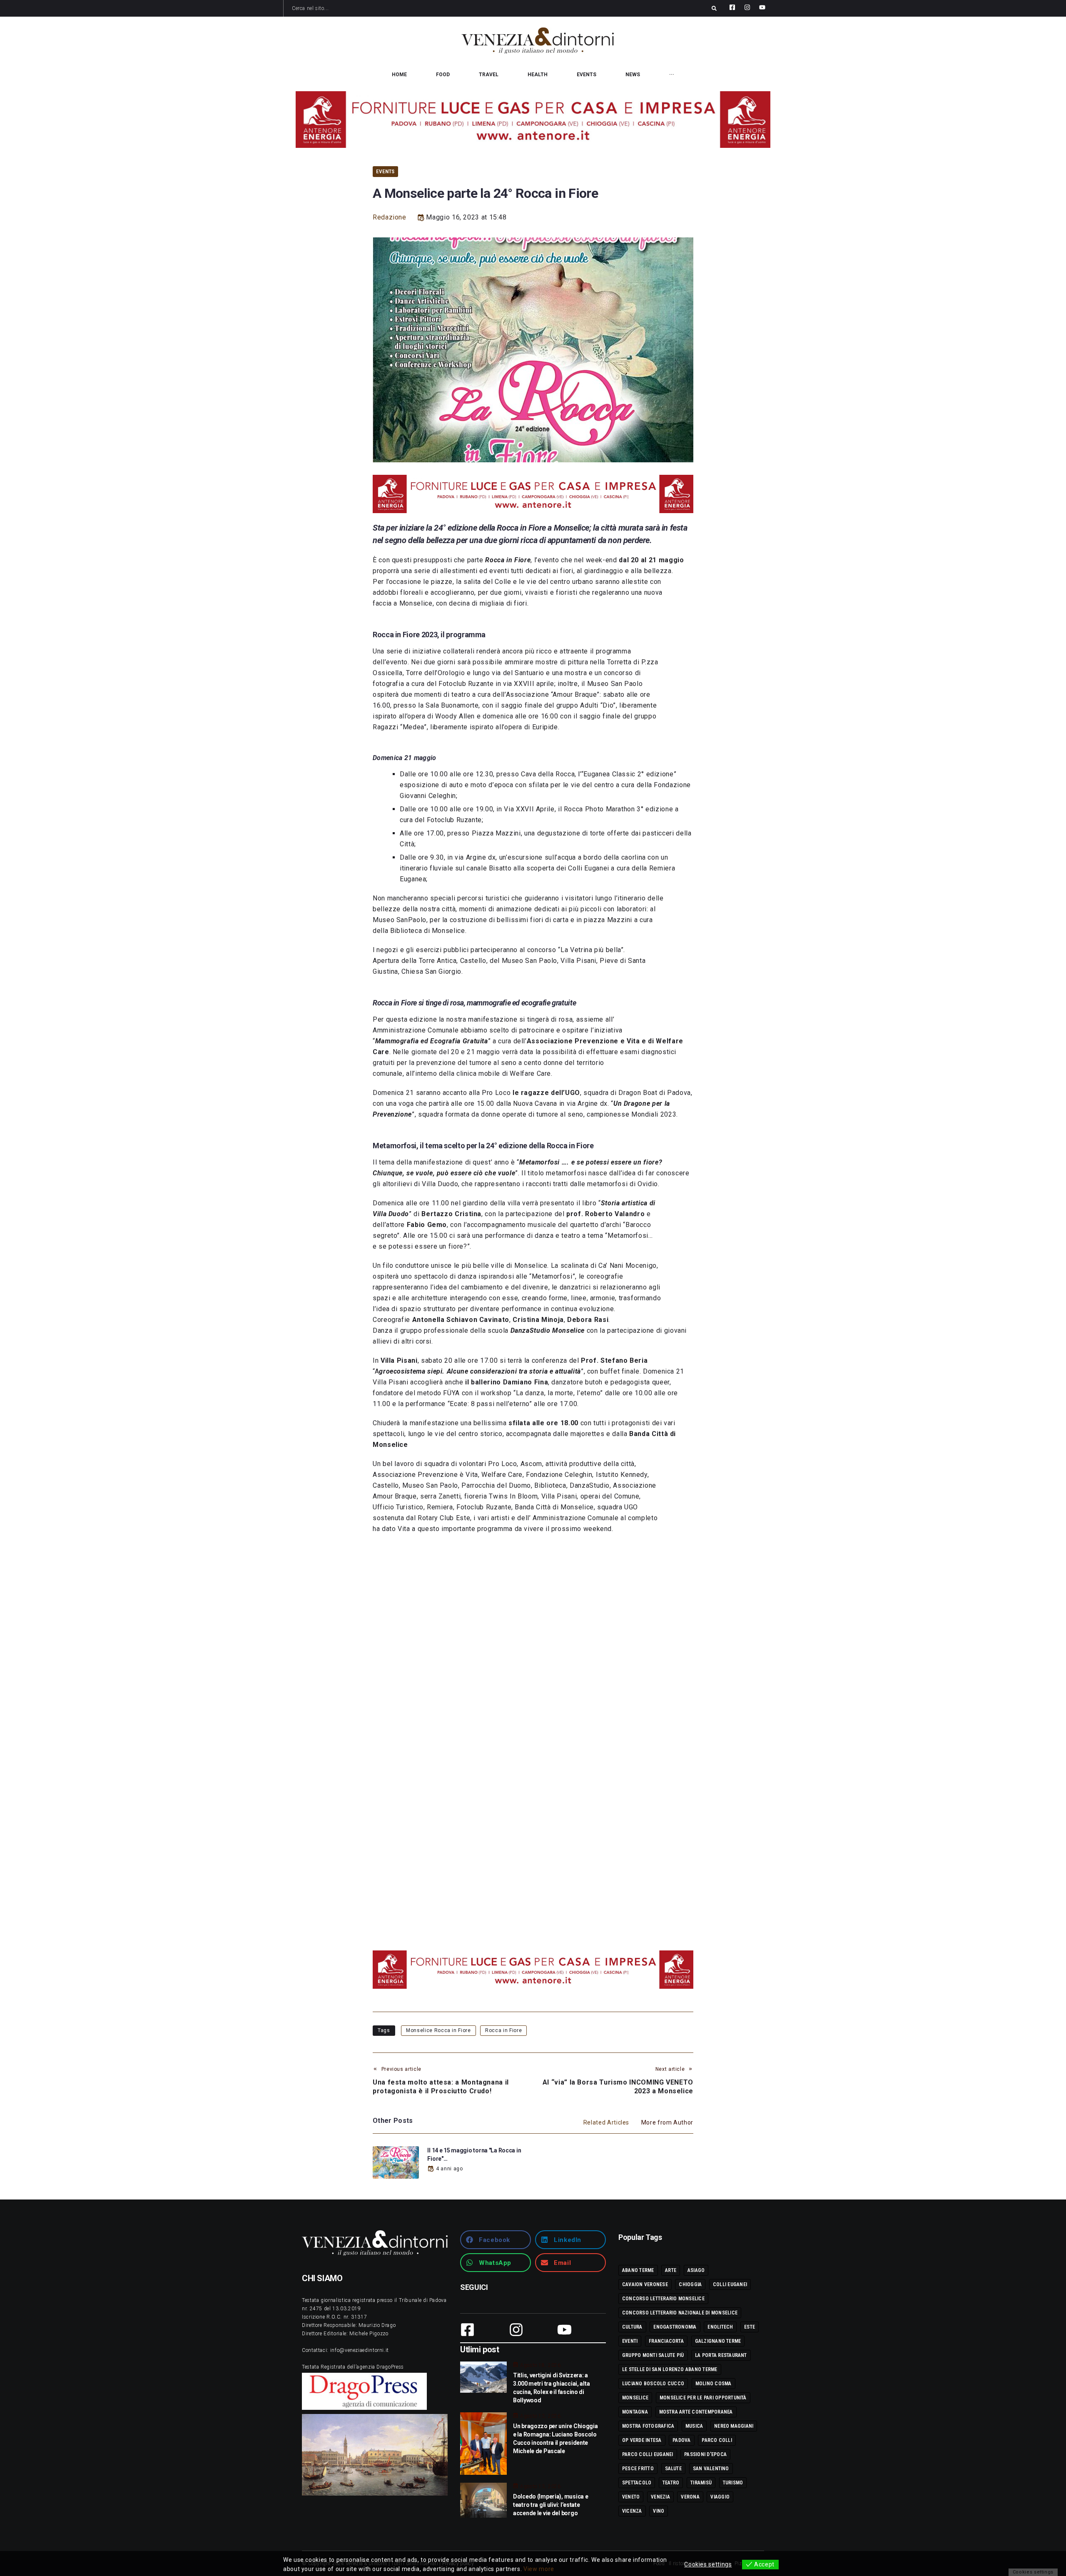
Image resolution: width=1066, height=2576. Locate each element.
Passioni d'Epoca (705, 2454)
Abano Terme (638, 2270)
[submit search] (714, 8)
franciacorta (666, 2341)
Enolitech (720, 2327)
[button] (496, 2240)
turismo (733, 2483)
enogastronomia (675, 2327)
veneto (631, 2497)
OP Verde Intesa (642, 2440)
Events (385, 171)
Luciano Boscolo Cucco (653, 2384)
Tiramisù (701, 2483)
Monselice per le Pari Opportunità (703, 2398)
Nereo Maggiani (734, 2426)
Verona (690, 2497)
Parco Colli (717, 2440)
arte (671, 2270)
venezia (660, 2497)
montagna (635, 2412)
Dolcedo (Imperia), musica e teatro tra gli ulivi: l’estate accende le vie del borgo (550, 2505)
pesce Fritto (638, 2469)
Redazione (390, 217)
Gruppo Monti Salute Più (653, 2355)
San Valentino (711, 2469)
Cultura (632, 2327)
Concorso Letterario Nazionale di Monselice (680, 2313)
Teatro (671, 2483)
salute (673, 2469)
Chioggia (690, 2284)
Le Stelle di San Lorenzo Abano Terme (670, 2369)
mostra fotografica (648, 2426)
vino (659, 2511)
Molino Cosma (714, 2384)
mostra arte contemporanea (696, 2412)
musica (694, 2426)
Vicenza (632, 2511)
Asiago (696, 2270)
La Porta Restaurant (721, 2355)
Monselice (635, 2398)
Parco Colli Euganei (648, 2454)
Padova (681, 2440)
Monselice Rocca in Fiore (438, 2030)
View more (539, 2569)
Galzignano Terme (718, 2341)
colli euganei (730, 2284)
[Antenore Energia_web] (533, 120)
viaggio (720, 2497)
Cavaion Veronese (645, 2284)
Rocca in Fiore (503, 2030)
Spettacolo (637, 2483)
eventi (630, 2341)
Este (750, 2327)
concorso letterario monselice (663, 2299)
